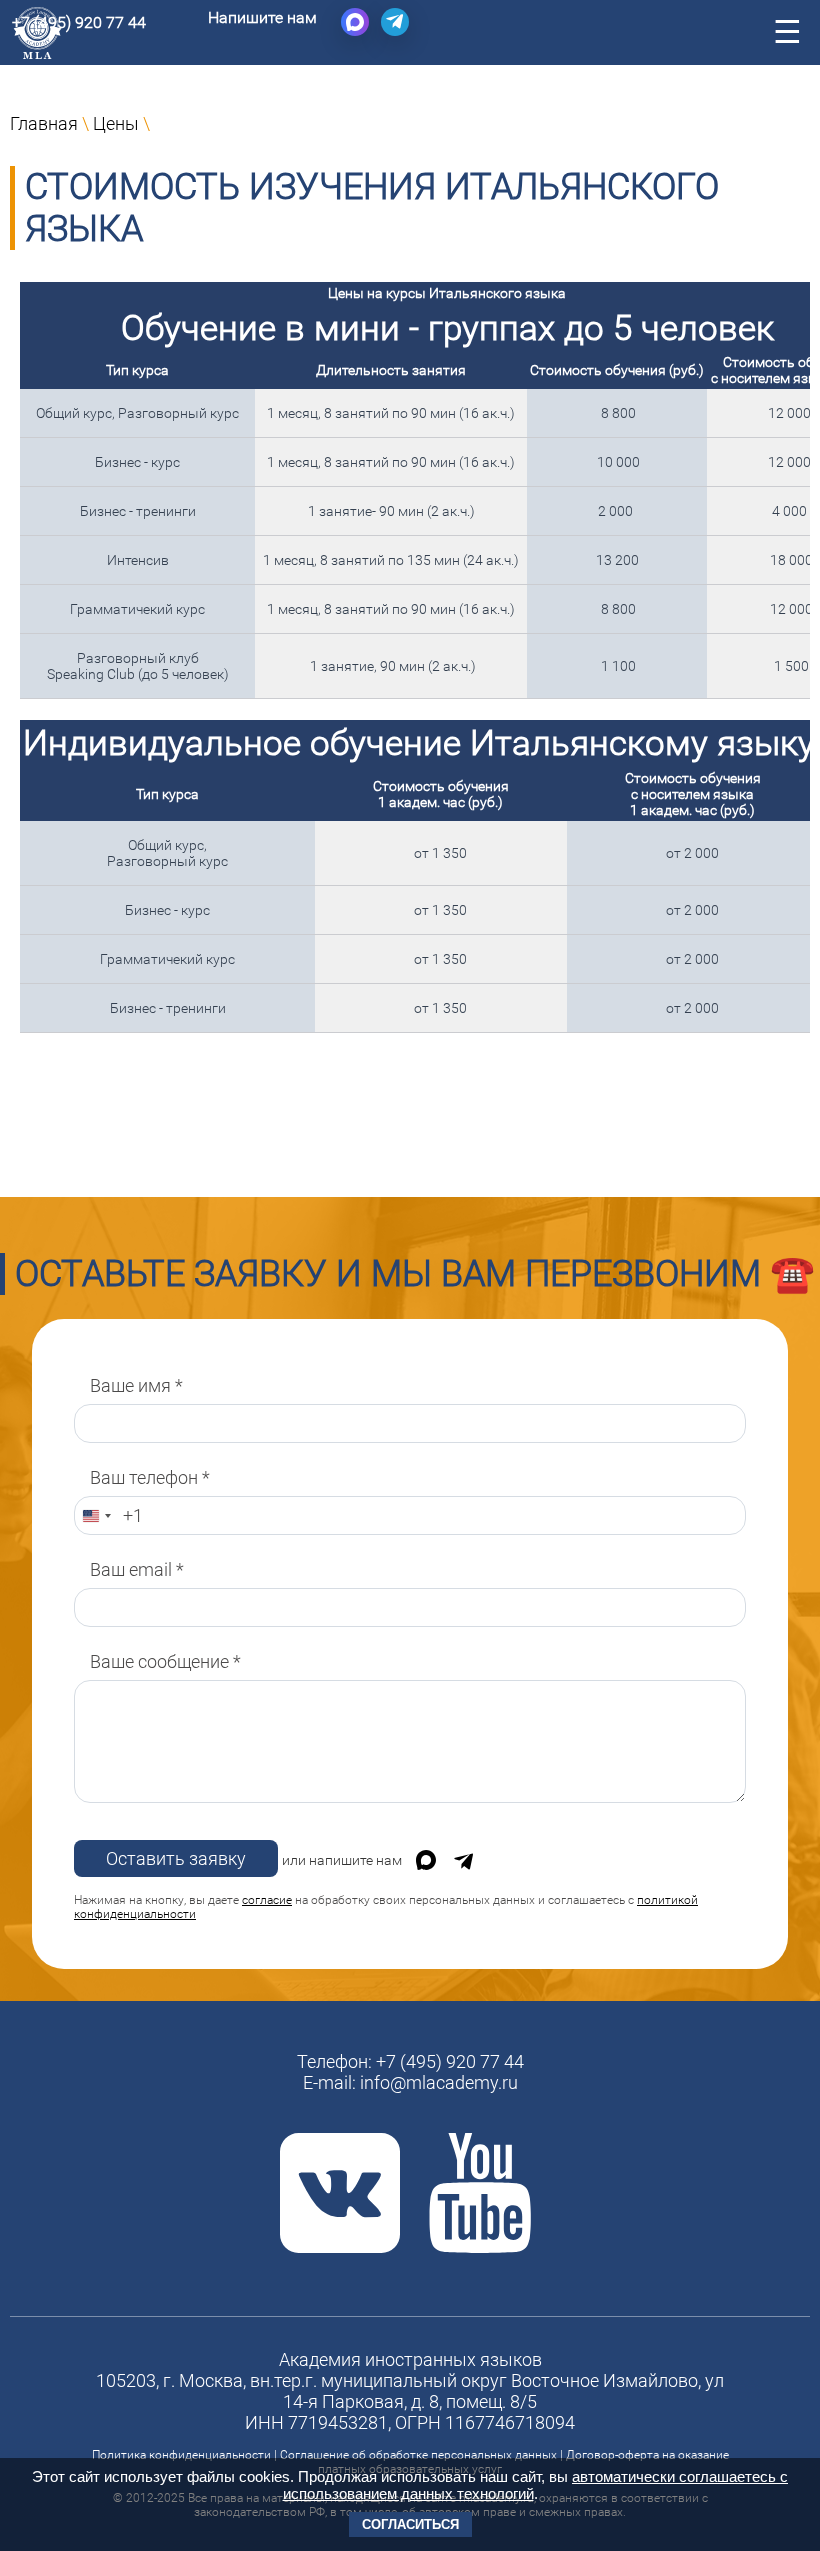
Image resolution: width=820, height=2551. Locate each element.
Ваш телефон (150, 1477)
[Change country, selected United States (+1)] (96, 1515)
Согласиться (410, 2524)
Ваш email (137, 1569)
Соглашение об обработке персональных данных (418, 2455)
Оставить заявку (176, 1858)
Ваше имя (136, 1385)
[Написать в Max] (355, 22)
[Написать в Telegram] (395, 22)
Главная (44, 123)
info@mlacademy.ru (439, 2082)
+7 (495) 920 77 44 (79, 22)
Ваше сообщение (165, 1661)
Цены (116, 123)
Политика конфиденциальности (181, 2455)
